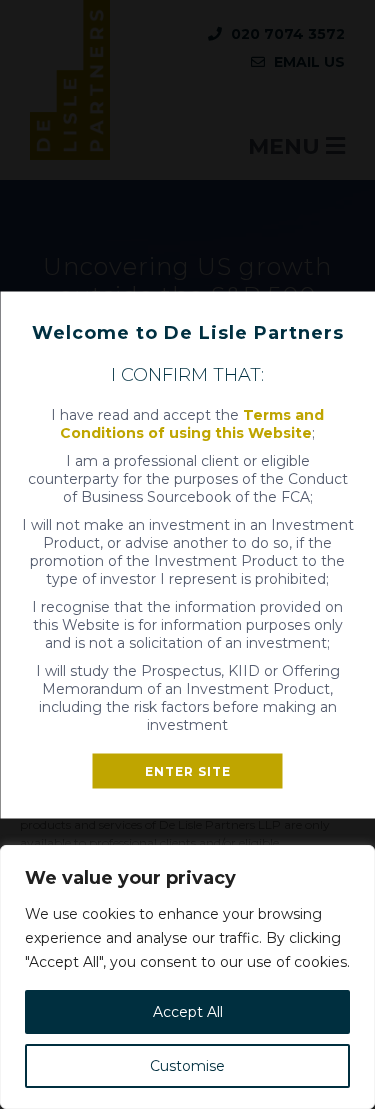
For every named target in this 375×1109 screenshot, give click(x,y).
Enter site (188, 770)
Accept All (188, 1012)
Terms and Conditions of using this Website (192, 423)
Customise (187, 1066)
